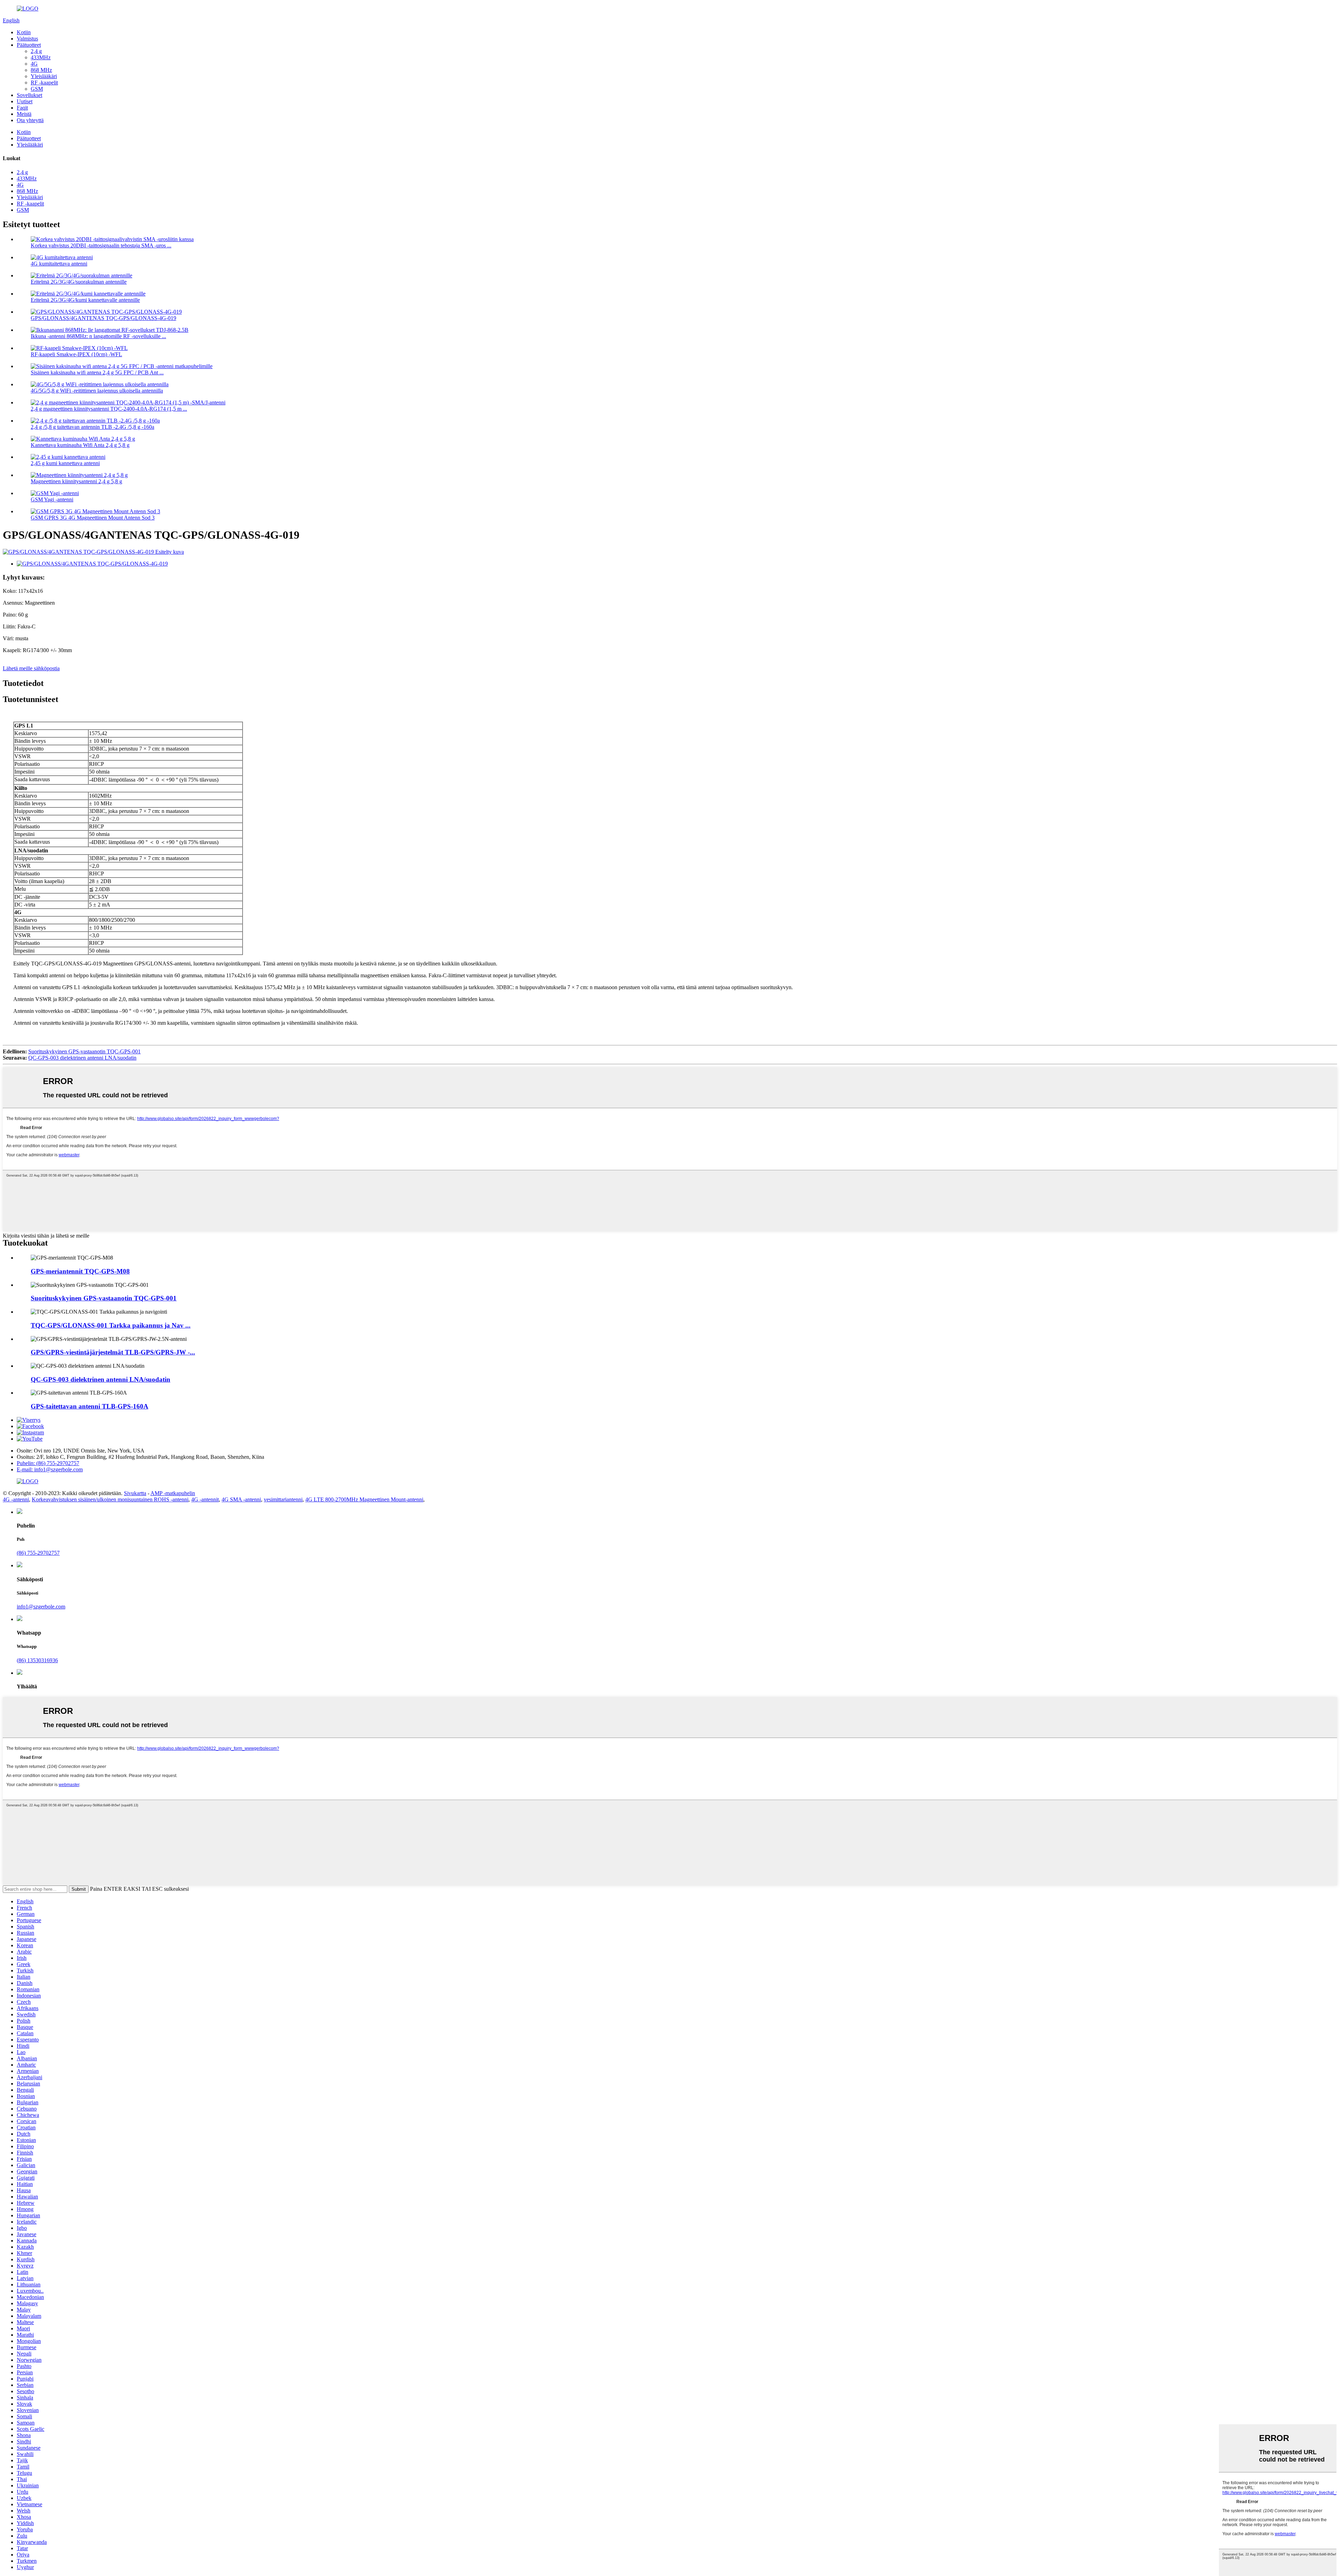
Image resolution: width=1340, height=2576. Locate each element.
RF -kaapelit (44, 83)
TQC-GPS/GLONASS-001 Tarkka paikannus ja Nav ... (111, 1325)
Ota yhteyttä (30, 120)
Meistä (24, 114)
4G (34, 64)
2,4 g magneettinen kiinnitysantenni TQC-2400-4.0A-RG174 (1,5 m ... (109, 409)
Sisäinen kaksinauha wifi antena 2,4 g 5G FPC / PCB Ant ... (97, 372)
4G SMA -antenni (241, 1499)
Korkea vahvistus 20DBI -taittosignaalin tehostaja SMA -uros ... (101, 245)
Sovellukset (29, 95)
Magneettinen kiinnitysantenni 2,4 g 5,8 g (76, 481)
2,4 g (36, 51)
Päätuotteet (29, 45)
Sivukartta (135, 1493)
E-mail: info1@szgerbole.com (50, 1469)
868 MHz (41, 70)
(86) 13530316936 (37, 1660)
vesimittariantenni (283, 1499)
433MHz (41, 57)
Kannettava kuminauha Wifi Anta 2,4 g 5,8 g (80, 445)
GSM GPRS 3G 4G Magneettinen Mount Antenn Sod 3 (93, 518)
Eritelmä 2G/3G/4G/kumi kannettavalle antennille (85, 300)
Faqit (22, 108)
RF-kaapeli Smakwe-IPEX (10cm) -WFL (76, 354)
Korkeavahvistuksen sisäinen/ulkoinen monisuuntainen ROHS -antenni (110, 1499)
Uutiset (25, 101)
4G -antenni (16, 1499)
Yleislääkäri (44, 76)
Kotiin (24, 32)
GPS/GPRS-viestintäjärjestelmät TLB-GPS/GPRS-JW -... (113, 1352)
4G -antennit (205, 1499)
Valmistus (27, 39)
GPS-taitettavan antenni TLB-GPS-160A (90, 1406)
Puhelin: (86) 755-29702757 (48, 1463)
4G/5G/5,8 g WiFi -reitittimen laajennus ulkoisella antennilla (97, 391)
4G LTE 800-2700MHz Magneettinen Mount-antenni (364, 1499)
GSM (37, 89)
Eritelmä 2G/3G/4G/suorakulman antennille (79, 282)
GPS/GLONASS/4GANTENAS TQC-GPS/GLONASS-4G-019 (103, 318)
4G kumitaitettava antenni (59, 264)
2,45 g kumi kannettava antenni (65, 463)
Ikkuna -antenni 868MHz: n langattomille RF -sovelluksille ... (98, 336)
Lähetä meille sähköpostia (31, 668)
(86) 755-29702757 (38, 1553)
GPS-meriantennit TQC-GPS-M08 (80, 1271)
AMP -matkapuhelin (173, 1493)
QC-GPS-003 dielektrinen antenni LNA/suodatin (82, 1058)
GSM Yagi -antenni (52, 499)
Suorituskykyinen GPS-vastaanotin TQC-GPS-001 (84, 1051)
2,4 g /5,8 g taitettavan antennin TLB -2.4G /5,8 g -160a (92, 427)
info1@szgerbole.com (41, 1607)
